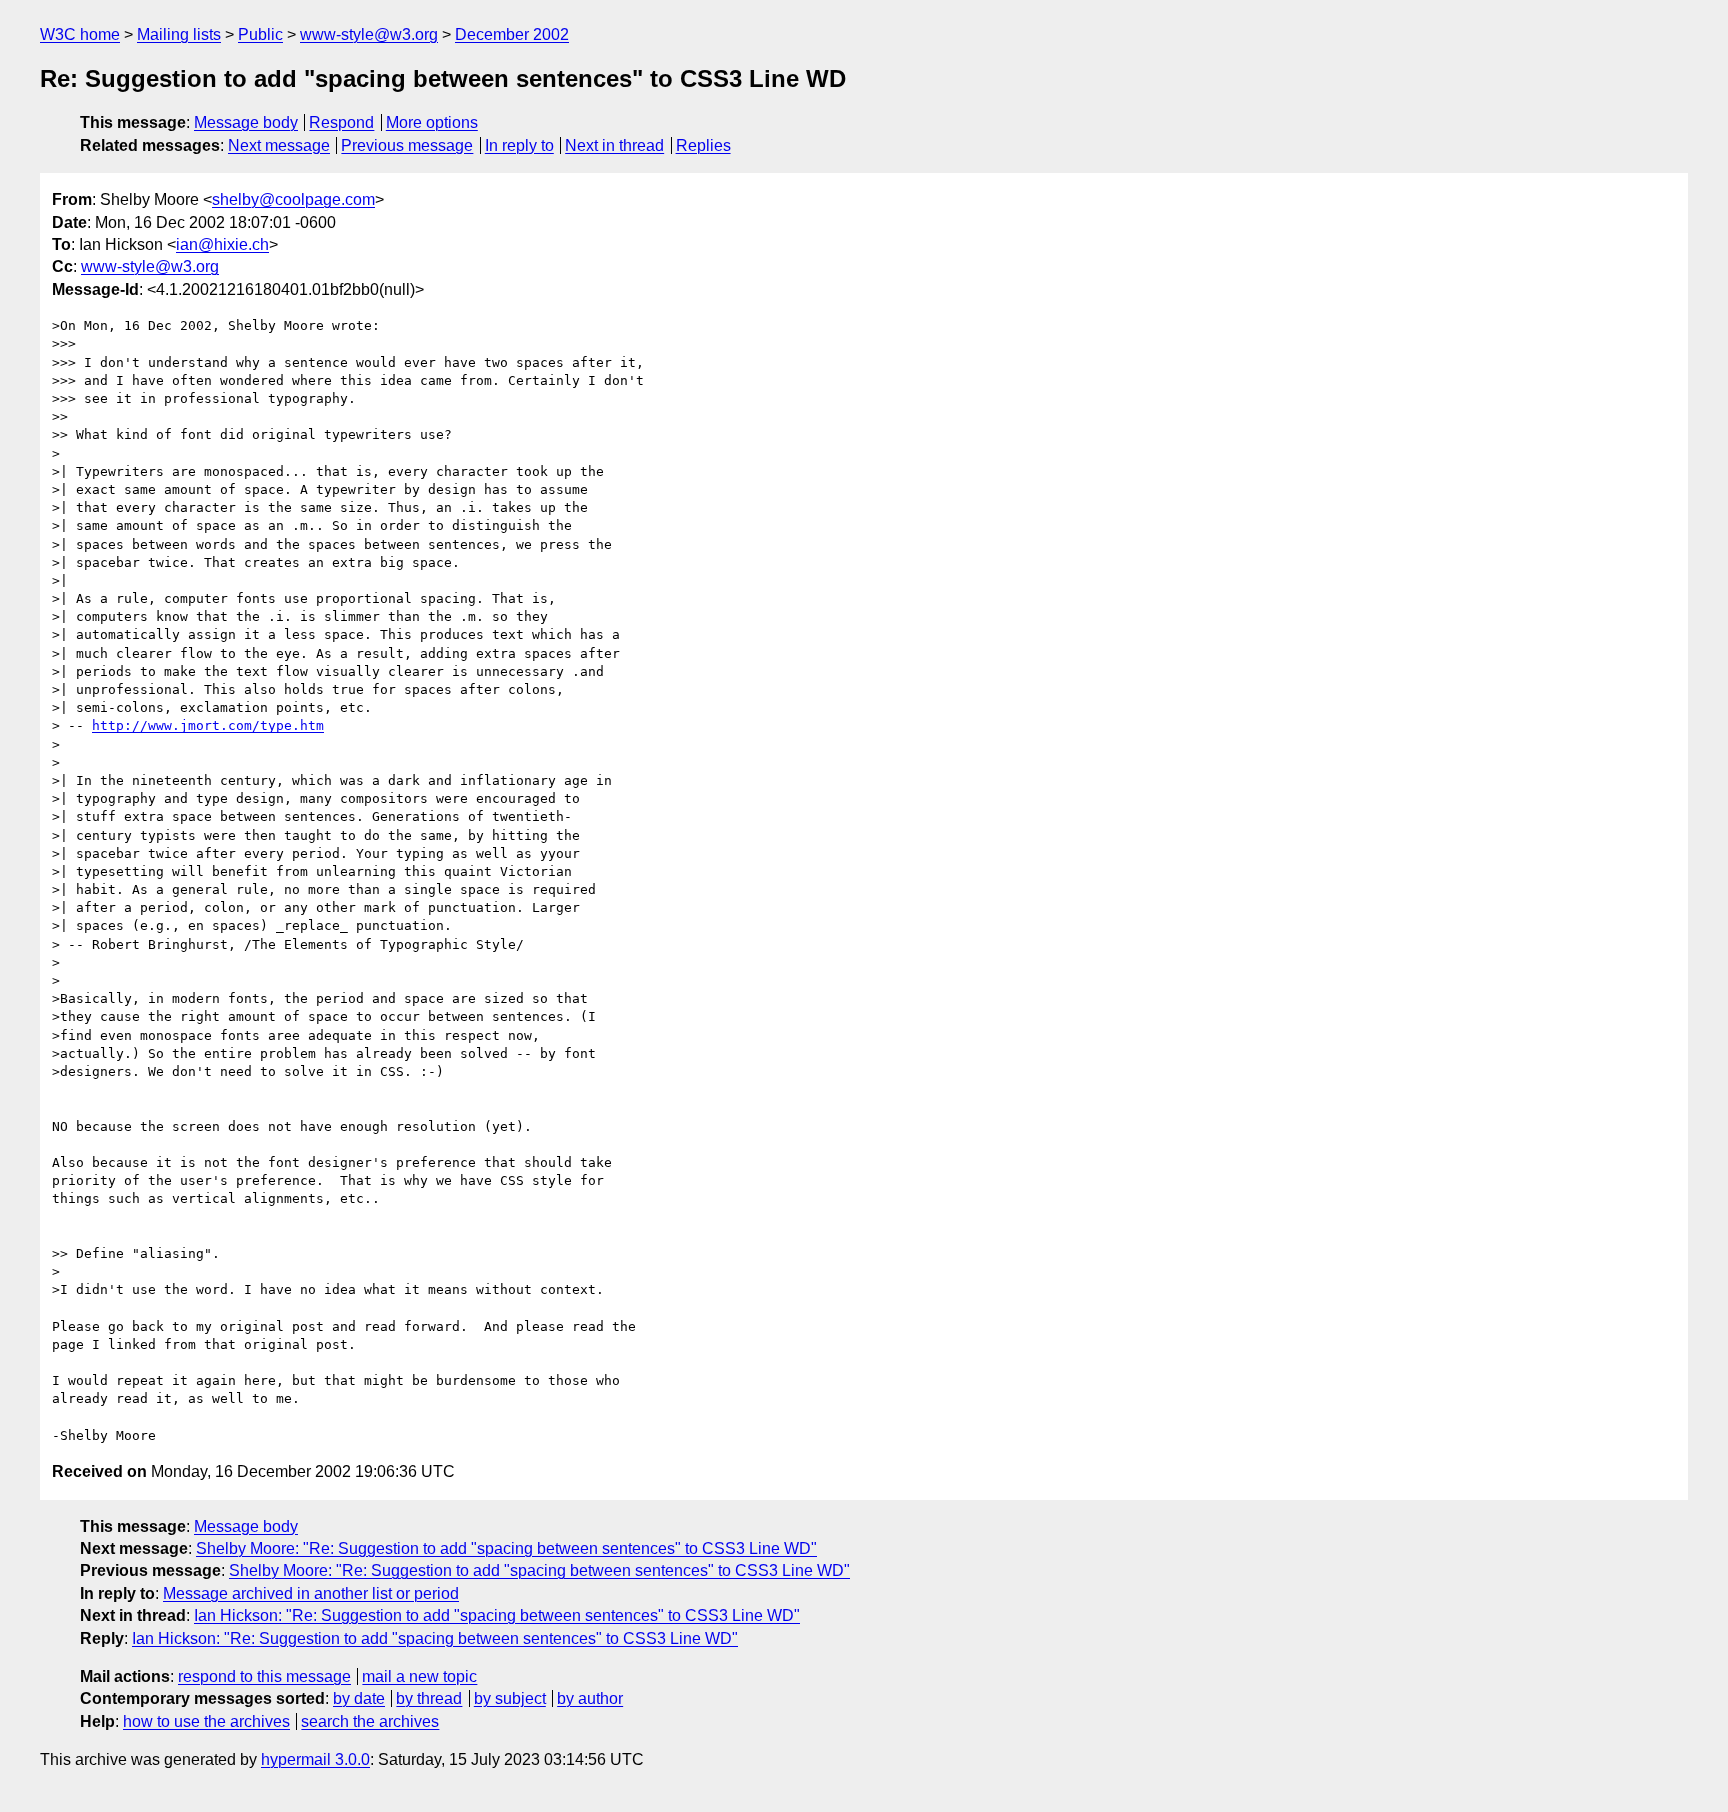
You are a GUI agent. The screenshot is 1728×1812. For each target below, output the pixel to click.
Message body (246, 122)
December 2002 (512, 34)
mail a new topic (419, 1676)
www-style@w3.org (369, 34)
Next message (279, 145)
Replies (703, 145)
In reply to (519, 145)
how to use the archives (206, 1721)
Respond (341, 122)
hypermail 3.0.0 (315, 1759)
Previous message (407, 145)
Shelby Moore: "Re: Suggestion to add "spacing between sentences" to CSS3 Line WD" (506, 1548)
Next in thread (614, 145)
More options (432, 122)
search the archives (370, 1721)
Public (260, 34)
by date (359, 1698)
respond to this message (264, 1676)
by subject (510, 1698)
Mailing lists (179, 34)
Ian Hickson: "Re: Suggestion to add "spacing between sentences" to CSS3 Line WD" (497, 1615)
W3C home (80, 34)
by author (590, 1698)
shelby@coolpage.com (293, 199)
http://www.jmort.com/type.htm (208, 725)
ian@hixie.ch (222, 244)
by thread (429, 1698)
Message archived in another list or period (311, 1593)
